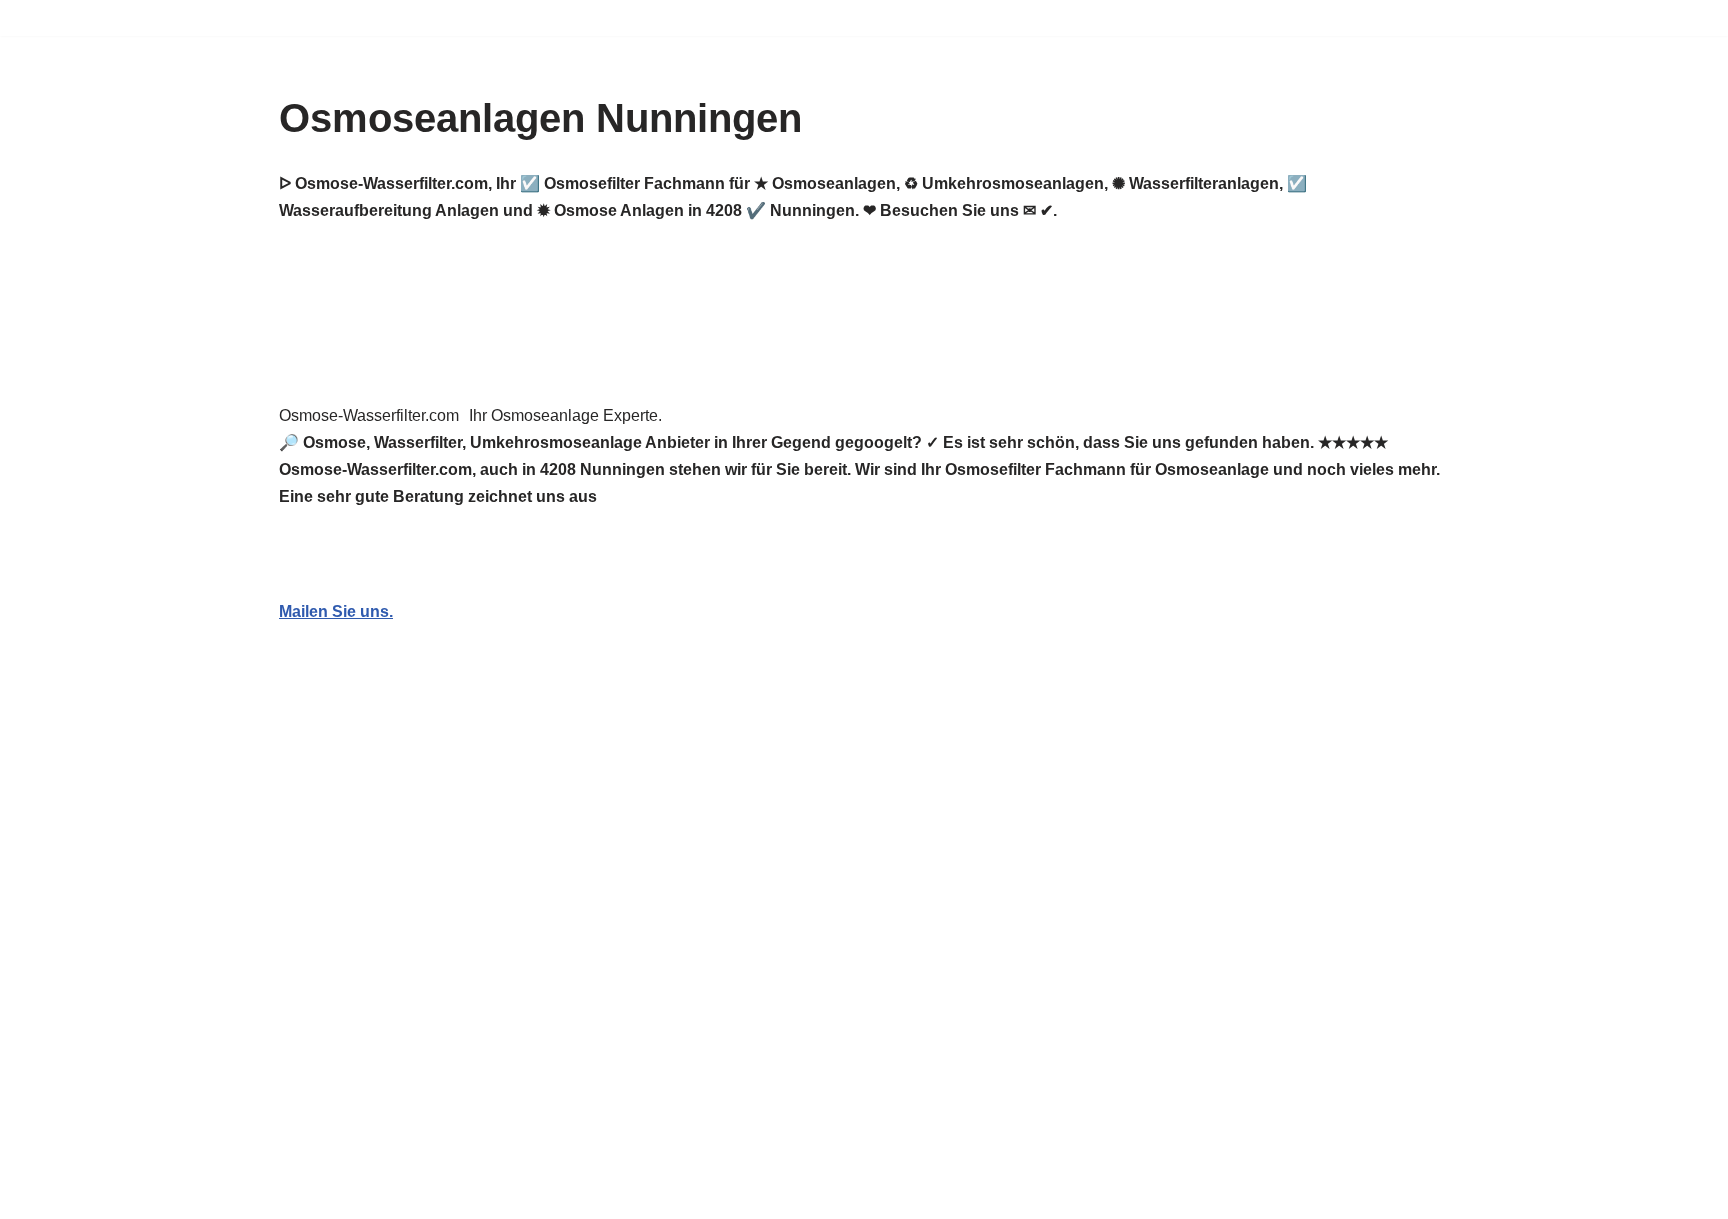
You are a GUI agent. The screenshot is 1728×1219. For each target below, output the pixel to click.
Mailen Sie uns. (336, 611)
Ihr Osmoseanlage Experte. (565, 415)
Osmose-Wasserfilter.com (369, 415)
